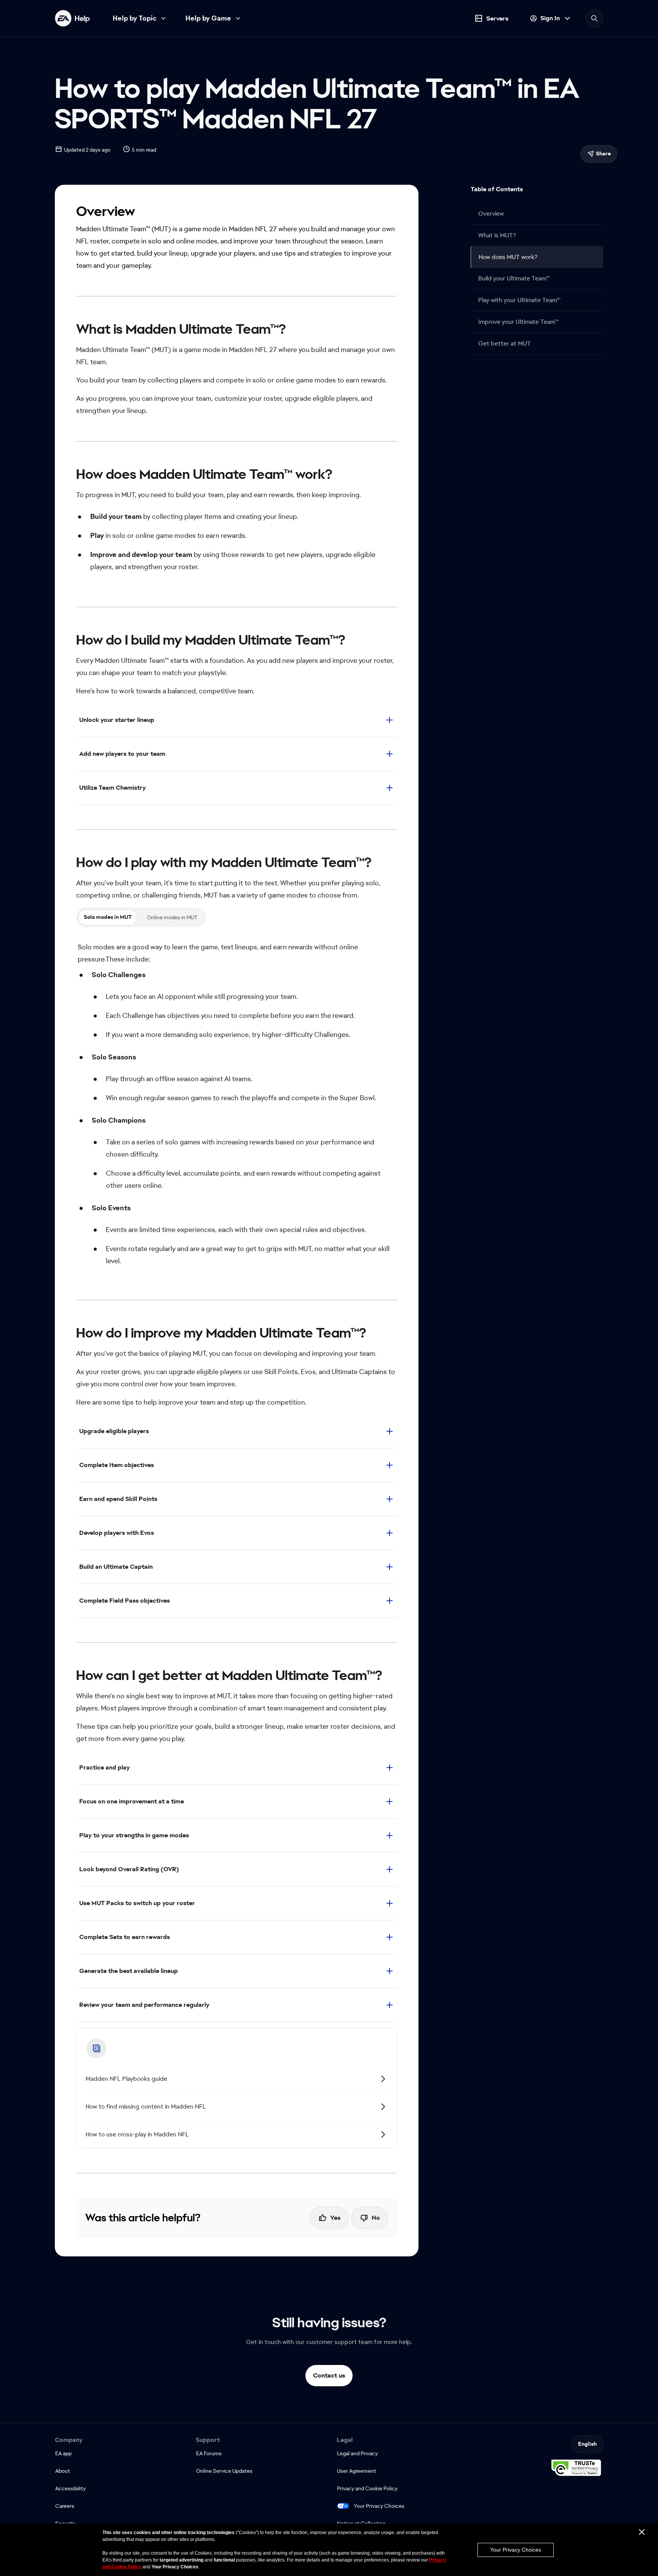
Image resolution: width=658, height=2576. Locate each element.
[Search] (594, 18)
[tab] (108, 917)
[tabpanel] (237, 1107)
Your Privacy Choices (379, 2506)
